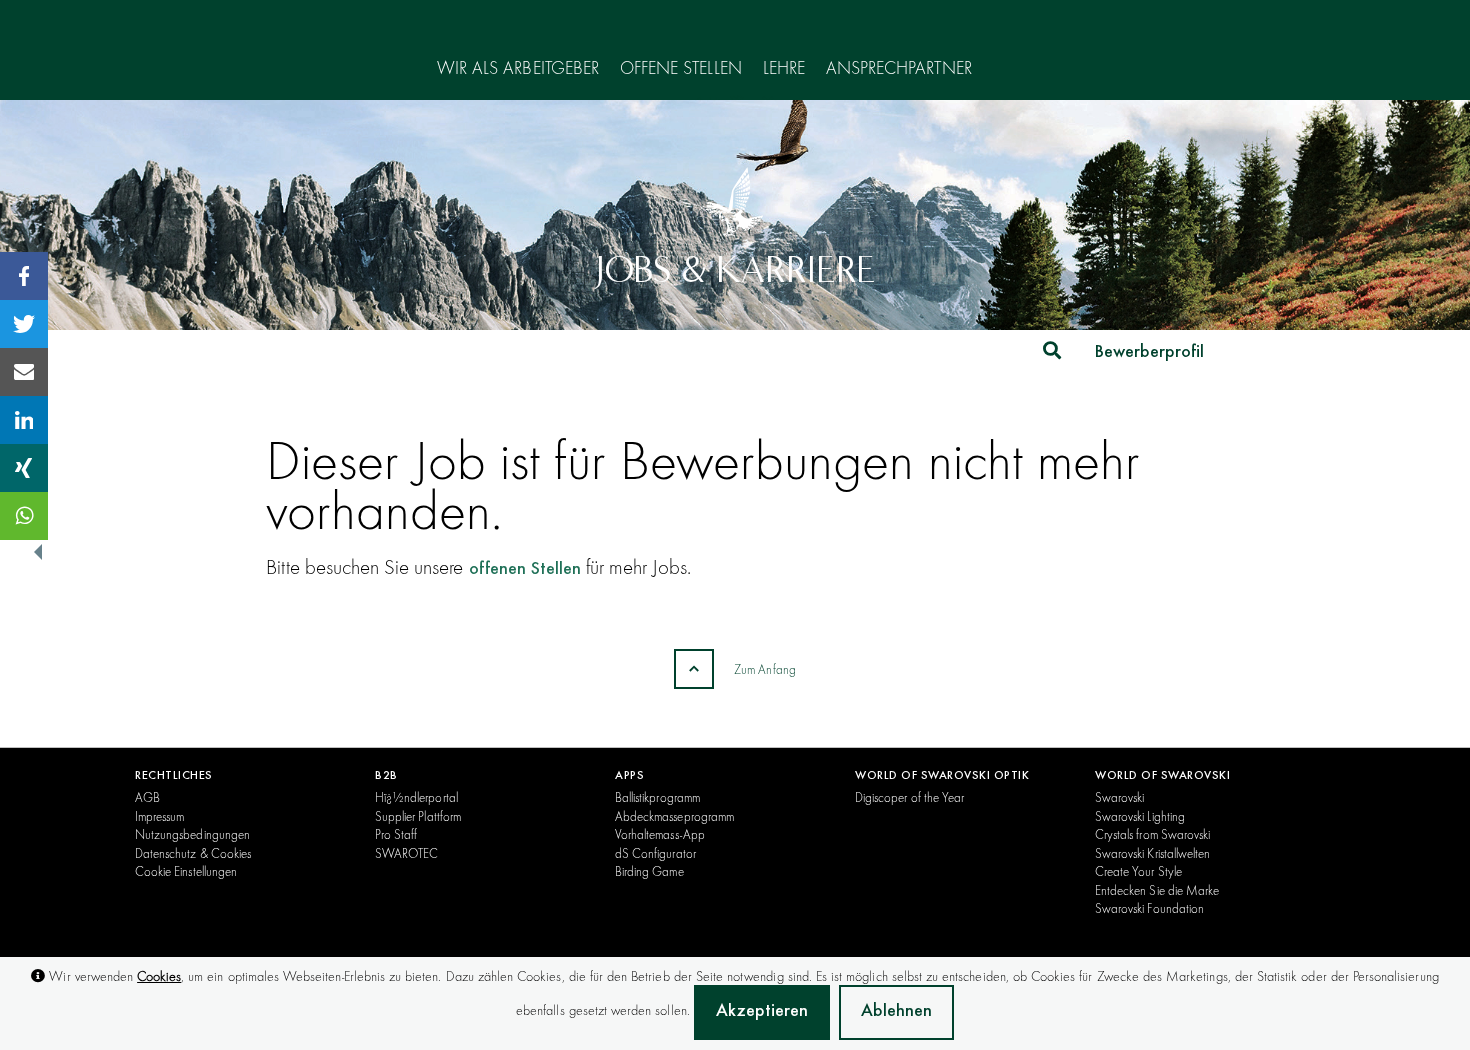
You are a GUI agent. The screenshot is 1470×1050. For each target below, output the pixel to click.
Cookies (159, 976)
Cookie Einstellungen (186, 871)
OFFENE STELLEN (681, 69)
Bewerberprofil (1149, 353)
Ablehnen (896, 1012)
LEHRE (784, 69)
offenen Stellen (525, 570)
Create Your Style (1138, 871)
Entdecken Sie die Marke (1157, 890)
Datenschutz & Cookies (193, 853)
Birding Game (649, 871)
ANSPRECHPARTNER (899, 69)
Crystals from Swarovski (1152, 834)
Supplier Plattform (418, 816)
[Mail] (24, 372)
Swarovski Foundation (1149, 908)
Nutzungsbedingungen (192, 834)
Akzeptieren (762, 1012)
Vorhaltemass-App (660, 834)
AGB (147, 797)
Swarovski (1119, 797)
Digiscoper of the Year (909, 797)
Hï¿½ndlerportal (416, 797)
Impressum (159, 816)
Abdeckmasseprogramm (674, 816)
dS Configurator (655, 853)
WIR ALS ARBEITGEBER (518, 69)
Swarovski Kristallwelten (1152, 853)
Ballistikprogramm (657, 797)
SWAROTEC (406, 853)
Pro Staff (396, 834)
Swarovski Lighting (1140, 816)
